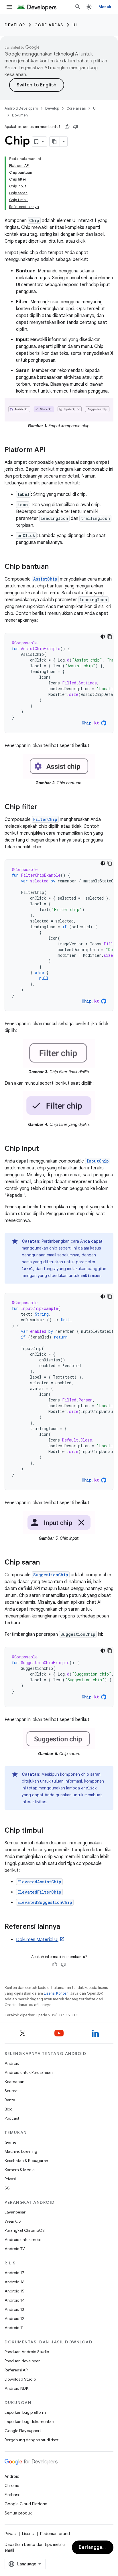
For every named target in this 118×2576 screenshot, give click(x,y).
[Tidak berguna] (76, 127)
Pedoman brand (55, 2534)
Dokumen (20, 115)
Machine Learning (21, 2151)
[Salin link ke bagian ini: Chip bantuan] (54, 567)
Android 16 (15, 2282)
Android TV (15, 2249)
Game (10, 2142)
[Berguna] (67, 127)
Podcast (12, 2118)
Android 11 (14, 2328)
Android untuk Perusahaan (29, 2072)
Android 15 (14, 2291)
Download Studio (20, 2379)
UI (75, 25)
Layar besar (15, 2212)
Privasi (10, 2179)
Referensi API (16, 2370)
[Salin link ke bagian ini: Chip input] (45, 1149)
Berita (10, 2100)
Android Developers (21, 108)
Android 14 (15, 2300)
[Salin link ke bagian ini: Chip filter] (43, 807)
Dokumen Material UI (37, 1940)
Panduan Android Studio (27, 2352)
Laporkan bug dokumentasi (29, 2421)
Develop (15, 25)
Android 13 (14, 2309)
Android (12, 2063)
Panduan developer (22, 2361)
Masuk (105, 7)
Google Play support (23, 2431)
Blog (9, 2109)
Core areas (49, 25)
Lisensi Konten (56, 1993)
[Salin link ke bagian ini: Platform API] (51, 450)
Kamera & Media (20, 2170)
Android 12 (14, 2318)
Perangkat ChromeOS (25, 2230)
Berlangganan (95, 2547)
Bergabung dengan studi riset (32, 2440)
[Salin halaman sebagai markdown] (55, 142)
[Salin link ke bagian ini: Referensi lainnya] (66, 1927)
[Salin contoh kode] (110, 637)
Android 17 (14, 2273)
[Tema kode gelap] (103, 637)
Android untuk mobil (23, 2240)
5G (7, 2188)
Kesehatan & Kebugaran (26, 2161)
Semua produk (18, 2513)
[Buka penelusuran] (78, 7)
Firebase (12, 2495)
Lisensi (28, 2534)
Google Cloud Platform (26, 2504)
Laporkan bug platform (25, 2412)
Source (11, 2091)
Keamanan (14, 2082)
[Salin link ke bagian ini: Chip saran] (46, 1563)
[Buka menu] (9, 7)
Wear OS (13, 2221)
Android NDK (16, 2388)
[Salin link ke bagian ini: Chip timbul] (49, 1831)
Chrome (12, 2486)
